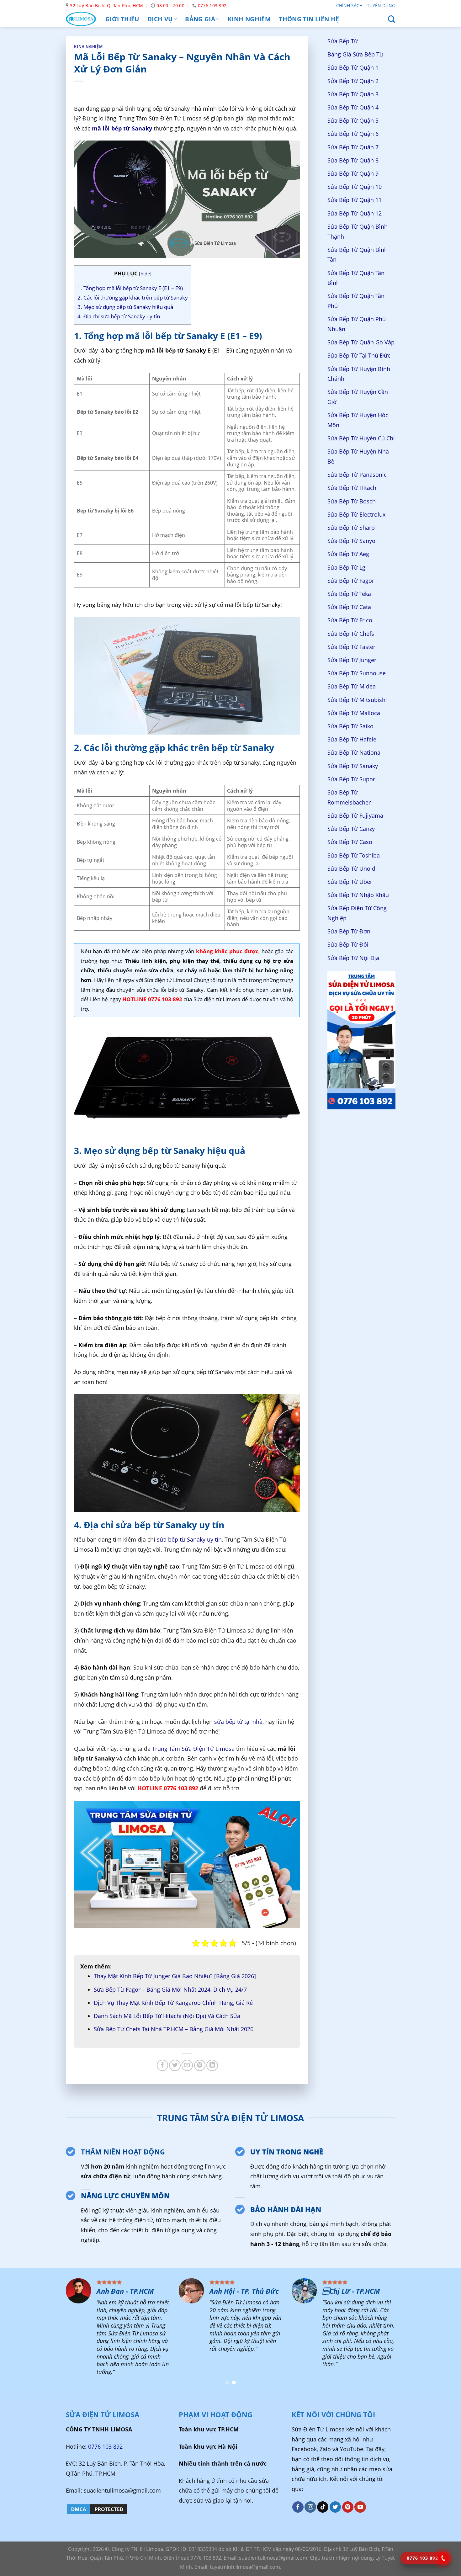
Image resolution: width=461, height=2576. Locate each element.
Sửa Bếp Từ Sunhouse (357, 673)
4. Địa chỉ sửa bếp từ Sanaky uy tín (119, 316)
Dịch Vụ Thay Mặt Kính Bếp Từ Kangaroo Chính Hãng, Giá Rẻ (173, 2003)
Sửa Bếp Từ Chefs (351, 634)
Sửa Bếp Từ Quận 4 (353, 107)
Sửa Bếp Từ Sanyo (351, 541)
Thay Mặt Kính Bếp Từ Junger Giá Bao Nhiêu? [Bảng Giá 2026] (175, 1976)
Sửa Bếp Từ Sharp (351, 528)
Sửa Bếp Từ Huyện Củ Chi (361, 438)
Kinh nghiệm (88, 47)
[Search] (392, 19)
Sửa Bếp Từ (343, 41)
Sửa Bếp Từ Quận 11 (355, 200)
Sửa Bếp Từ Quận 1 (353, 68)
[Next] (444, 2334)
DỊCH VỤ (160, 19)
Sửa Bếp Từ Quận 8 (353, 160)
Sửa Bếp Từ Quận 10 (355, 187)
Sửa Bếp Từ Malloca (354, 713)
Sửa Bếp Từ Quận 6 (353, 134)
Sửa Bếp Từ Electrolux (356, 514)
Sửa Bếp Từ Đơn (349, 932)
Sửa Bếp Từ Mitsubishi (357, 700)
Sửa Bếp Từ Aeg (348, 554)
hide (145, 274)
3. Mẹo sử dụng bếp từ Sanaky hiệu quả (125, 307)
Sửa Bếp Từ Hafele (352, 740)
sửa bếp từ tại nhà (238, 1722)
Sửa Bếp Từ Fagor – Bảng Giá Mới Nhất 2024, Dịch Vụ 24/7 (170, 1989)
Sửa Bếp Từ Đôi (348, 945)
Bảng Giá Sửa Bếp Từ (355, 55)
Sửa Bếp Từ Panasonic (357, 475)
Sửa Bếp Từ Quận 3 (353, 94)
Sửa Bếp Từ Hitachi (353, 488)
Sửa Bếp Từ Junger (352, 660)
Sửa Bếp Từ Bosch (352, 501)
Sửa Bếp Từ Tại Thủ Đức (359, 356)
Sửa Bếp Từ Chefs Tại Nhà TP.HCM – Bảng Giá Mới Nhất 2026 (174, 2029)
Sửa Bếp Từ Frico (350, 620)
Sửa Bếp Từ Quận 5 (353, 121)
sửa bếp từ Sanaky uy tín (189, 1539)
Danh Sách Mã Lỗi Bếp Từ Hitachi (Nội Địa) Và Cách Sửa (168, 2016)
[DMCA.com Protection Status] (97, 2509)
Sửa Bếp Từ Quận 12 (355, 213)
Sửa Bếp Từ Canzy (351, 829)
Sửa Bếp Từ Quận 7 (353, 147)
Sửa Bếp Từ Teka (349, 594)
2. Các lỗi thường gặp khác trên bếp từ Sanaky (133, 297)
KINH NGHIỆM (249, 19)
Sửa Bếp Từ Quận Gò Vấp (361, 342)
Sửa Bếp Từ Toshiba (354, 855)
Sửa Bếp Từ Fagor (351, 581)
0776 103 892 (105, 2446)
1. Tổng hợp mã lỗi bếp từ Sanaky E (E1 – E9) (130, 288)
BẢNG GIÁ (200, 19)
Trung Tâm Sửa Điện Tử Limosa (193, 1749)
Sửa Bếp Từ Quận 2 (353, 81)
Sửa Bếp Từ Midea (352, 687)
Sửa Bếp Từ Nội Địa (353, 958)
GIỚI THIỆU (122, 19)
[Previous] (17, 2334)
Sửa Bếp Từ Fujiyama (355, 815)
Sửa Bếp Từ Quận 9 (353, 173)
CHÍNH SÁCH (349, 5)
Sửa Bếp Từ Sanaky (353, 766)
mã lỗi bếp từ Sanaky (122, 128)
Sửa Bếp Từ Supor (351, 779)
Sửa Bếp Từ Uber (350, 882)
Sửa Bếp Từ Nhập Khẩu (358, 895)
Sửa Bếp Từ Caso (350, 842)
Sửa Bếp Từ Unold (351, 868)
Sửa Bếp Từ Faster (351, 647)
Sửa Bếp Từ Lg (346, 567)
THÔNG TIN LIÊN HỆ (309, 19)
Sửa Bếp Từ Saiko (350, 726)
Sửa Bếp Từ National (355, 753)
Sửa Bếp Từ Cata (349, 607)
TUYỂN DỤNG (381, 5)
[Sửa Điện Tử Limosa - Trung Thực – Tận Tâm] (81, 19)
